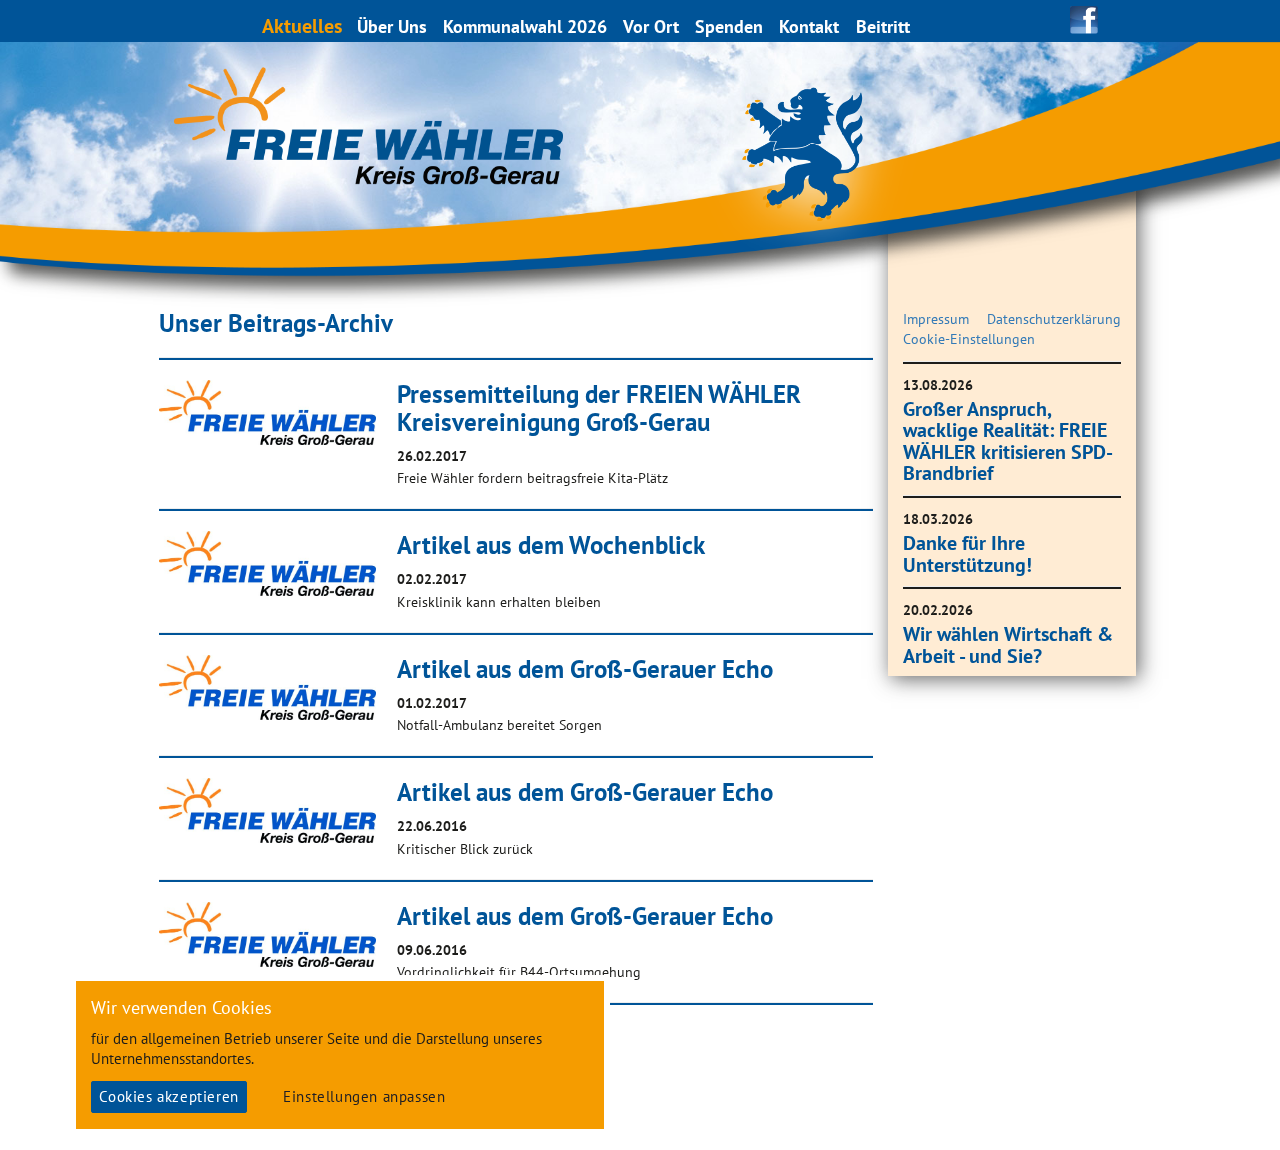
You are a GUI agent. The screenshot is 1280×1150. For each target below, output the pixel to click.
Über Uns (392, 26)
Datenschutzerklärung (1054, 319)
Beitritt (883, 26)
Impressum (936, 319)
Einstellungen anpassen (364, 1096)
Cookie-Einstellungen (969, 339)
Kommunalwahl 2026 (525, 26)
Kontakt (809, 26)
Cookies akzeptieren (168, 1096)
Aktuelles (302, 25)
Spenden (729, 26)
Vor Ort (651, 26)
